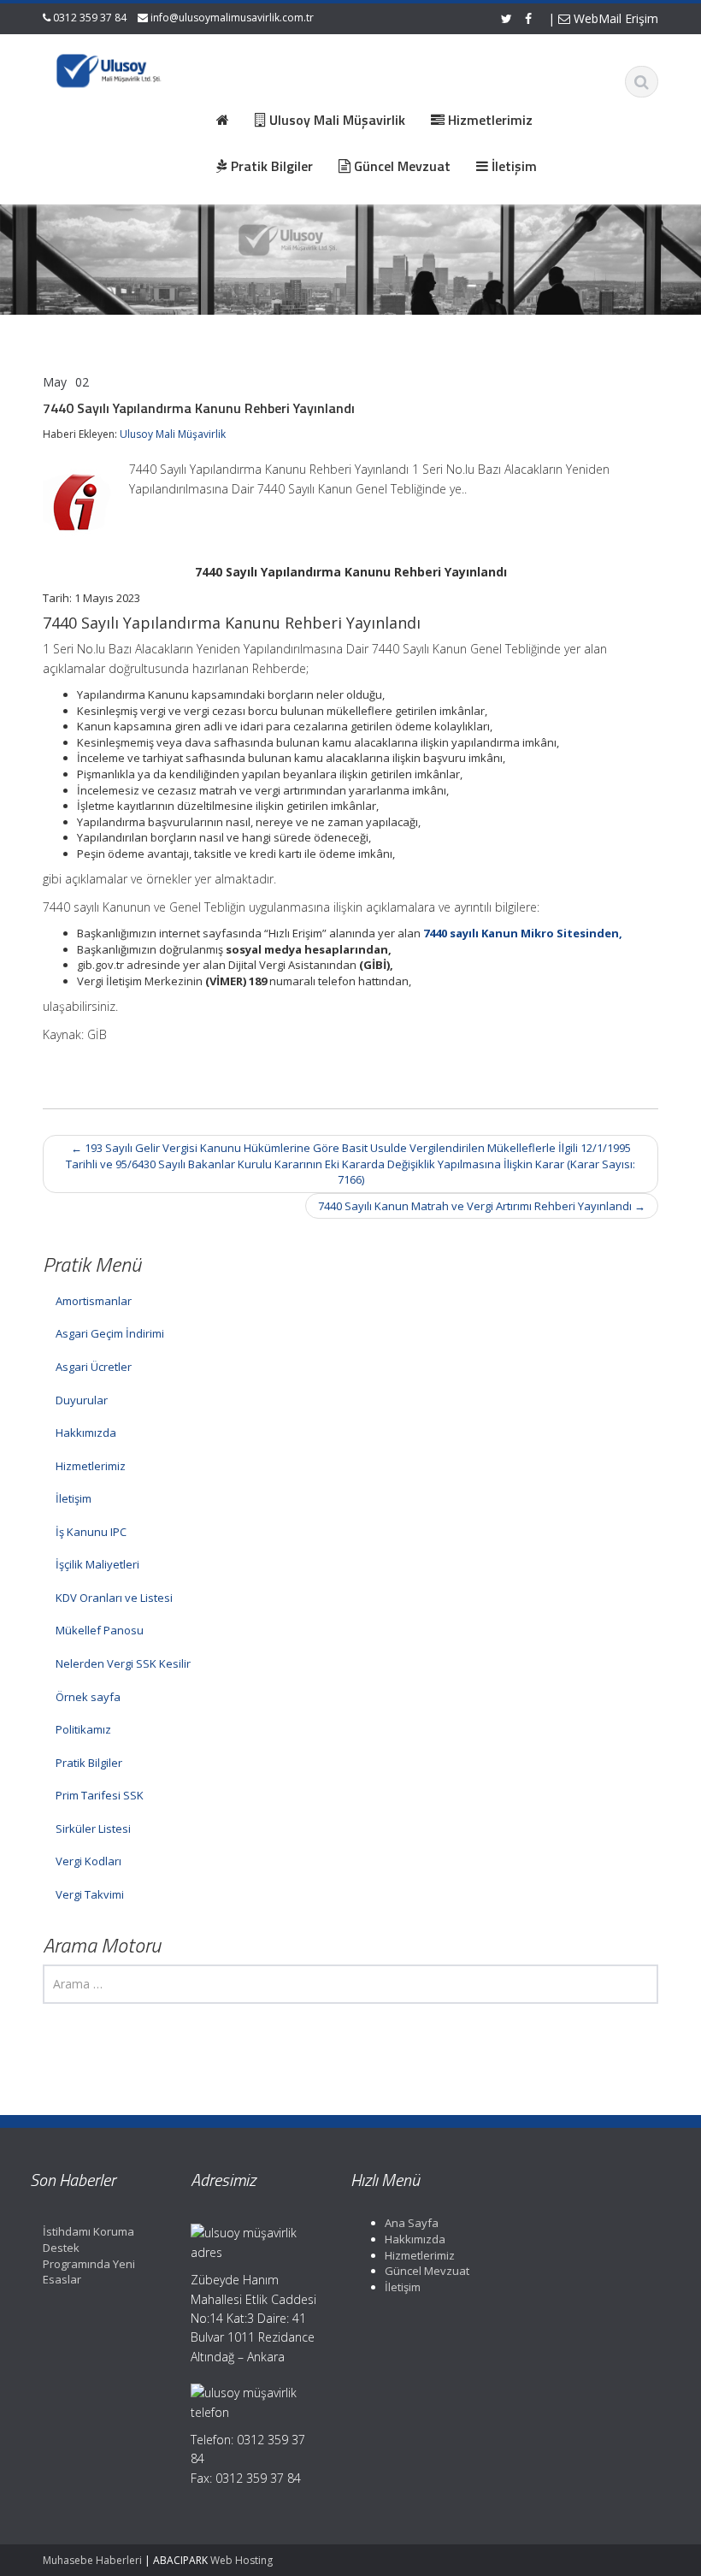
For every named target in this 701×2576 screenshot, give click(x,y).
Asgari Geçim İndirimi (110, 1333)
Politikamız (83, 1729)
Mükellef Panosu (100, 1630)
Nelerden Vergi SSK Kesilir (123, 1663)
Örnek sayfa (88, 1697)
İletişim (74, 1498)
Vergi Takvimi (90, 1894)
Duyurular (82, 1400)
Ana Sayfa (412, 2223)
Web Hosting (242, 2560)
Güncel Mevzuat (427, 2271)
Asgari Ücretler (94, 1367)
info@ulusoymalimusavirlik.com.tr (232, 18)
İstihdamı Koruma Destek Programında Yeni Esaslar (89, 2255)
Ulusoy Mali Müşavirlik (173, 434)
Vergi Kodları (88, 1861)
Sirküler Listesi (93, 1829)
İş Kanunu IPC (91, 1532)
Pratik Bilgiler (89, 1763)
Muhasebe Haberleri (92, 2560)
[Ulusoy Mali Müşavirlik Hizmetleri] (110, 68)
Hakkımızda (86, 1433)
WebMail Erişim (614, 18)
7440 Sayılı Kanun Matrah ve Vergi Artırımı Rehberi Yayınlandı (482, 1206)
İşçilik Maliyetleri (97, 1564)
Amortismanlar (94, 1301)
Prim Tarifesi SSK (100, 1795)
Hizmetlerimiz (91, 1466)
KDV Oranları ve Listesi (114, 1598)
